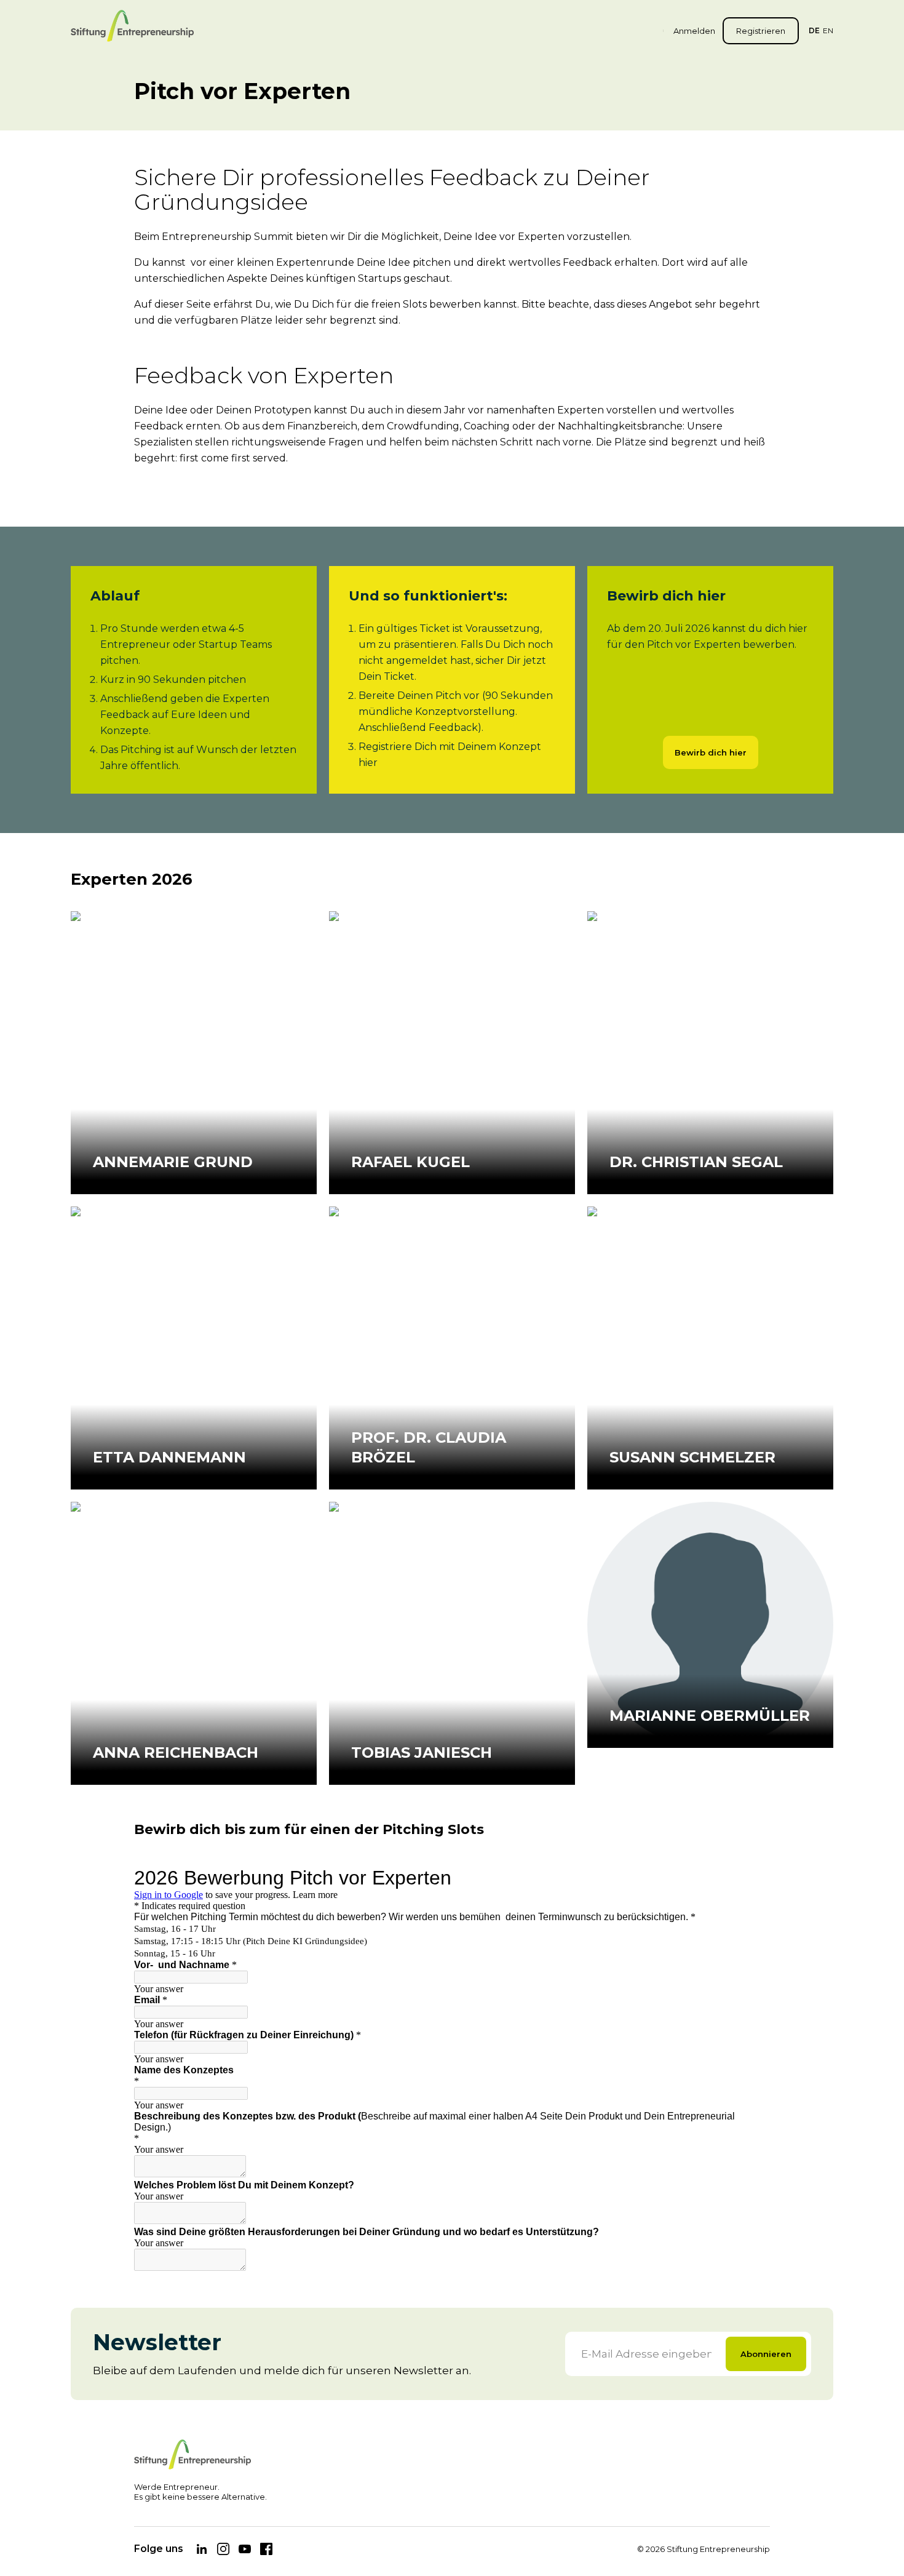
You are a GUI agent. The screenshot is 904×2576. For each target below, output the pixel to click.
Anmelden (694, 31)
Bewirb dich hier (711, 752)
